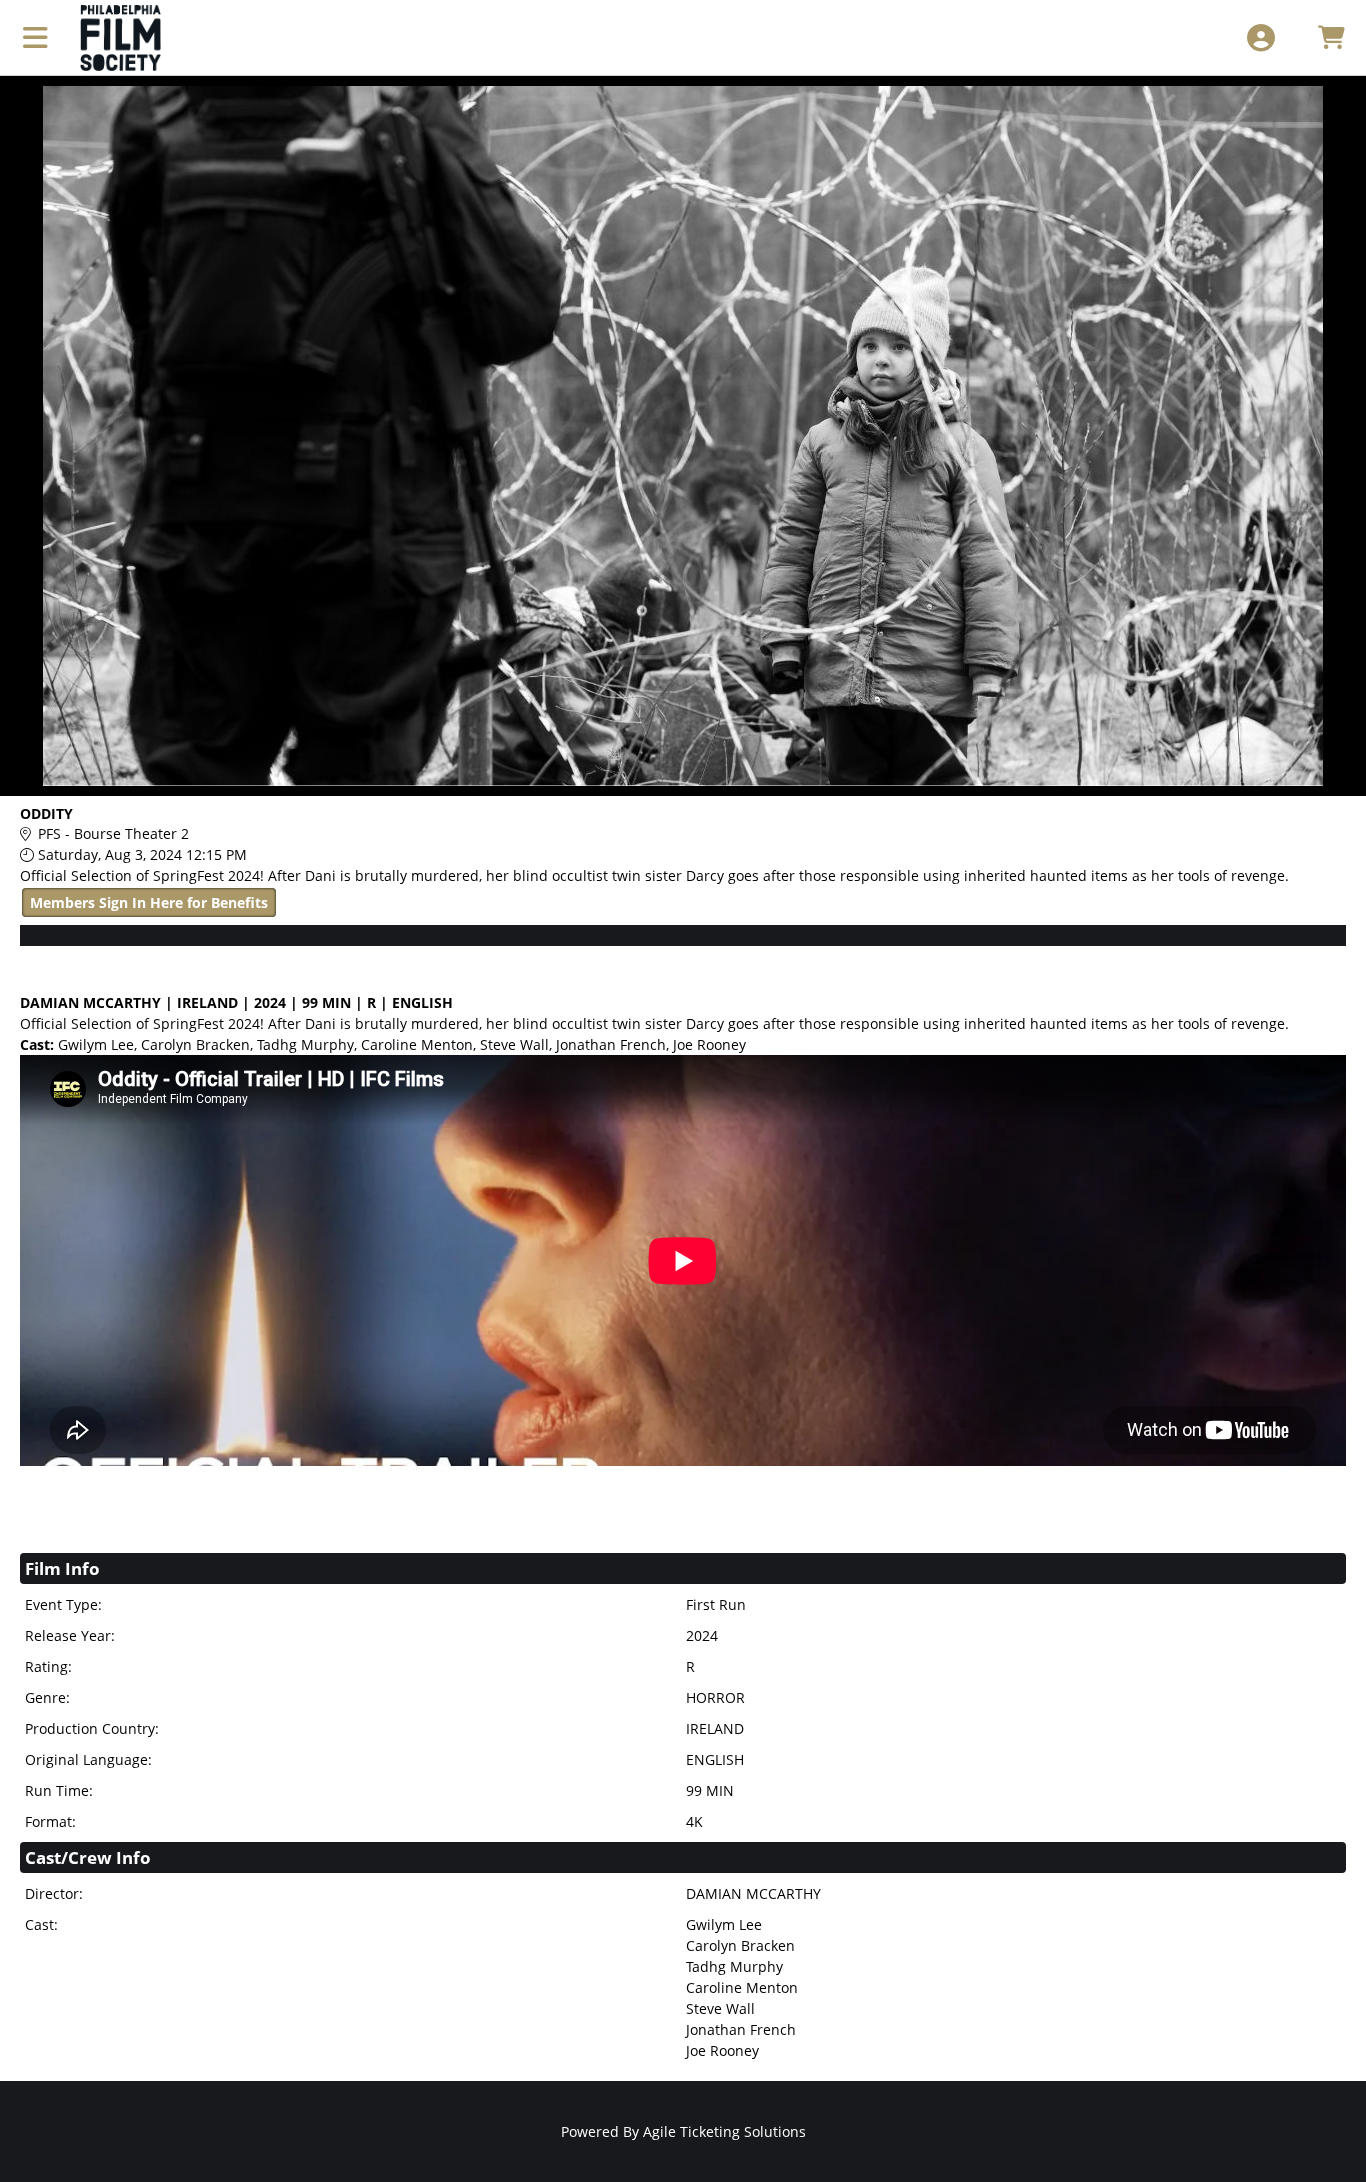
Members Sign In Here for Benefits (149, 902)
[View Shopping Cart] (1330, 37)
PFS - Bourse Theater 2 (113, 833)
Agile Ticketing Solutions (724, 2131)
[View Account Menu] (1260, 37)
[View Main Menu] (35, 37)
